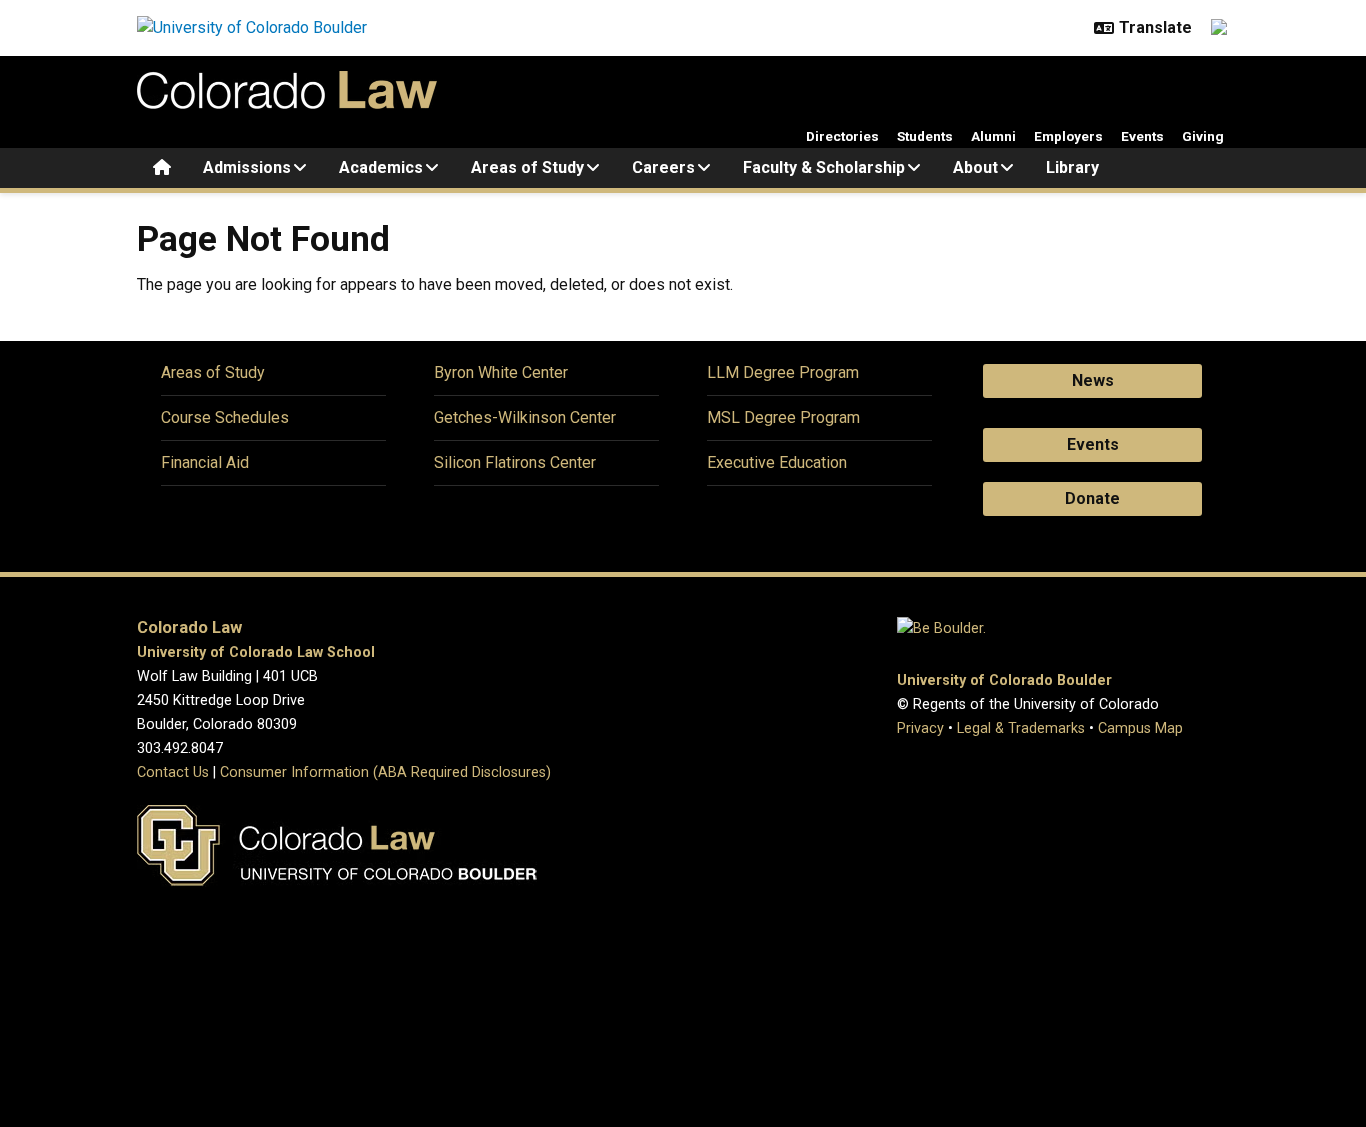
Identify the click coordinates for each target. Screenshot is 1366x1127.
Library (1072, 167)
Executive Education (777, 462)
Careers (663, 167)
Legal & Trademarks (1021, 728)
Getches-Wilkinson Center (525, 417)
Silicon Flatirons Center (515, 462)
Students (925, 136)
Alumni (993, 136)
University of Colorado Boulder (1004, 680)
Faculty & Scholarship (824, 167)
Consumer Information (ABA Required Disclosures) (385, 772)
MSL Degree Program (783, 417)
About (975, 167)
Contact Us (173, 772)
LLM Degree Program (783, 372)
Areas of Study (527, 167)
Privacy (920, 728)
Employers (1068, 136)
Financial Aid (205, 462)
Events (1142, 136)
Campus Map (1140, 728)
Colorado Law (189, 627)
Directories (842, 136)
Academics (381, 167)
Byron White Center (501, 372)
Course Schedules (225, 417)
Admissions (247, 167)
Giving (1203, 136)
